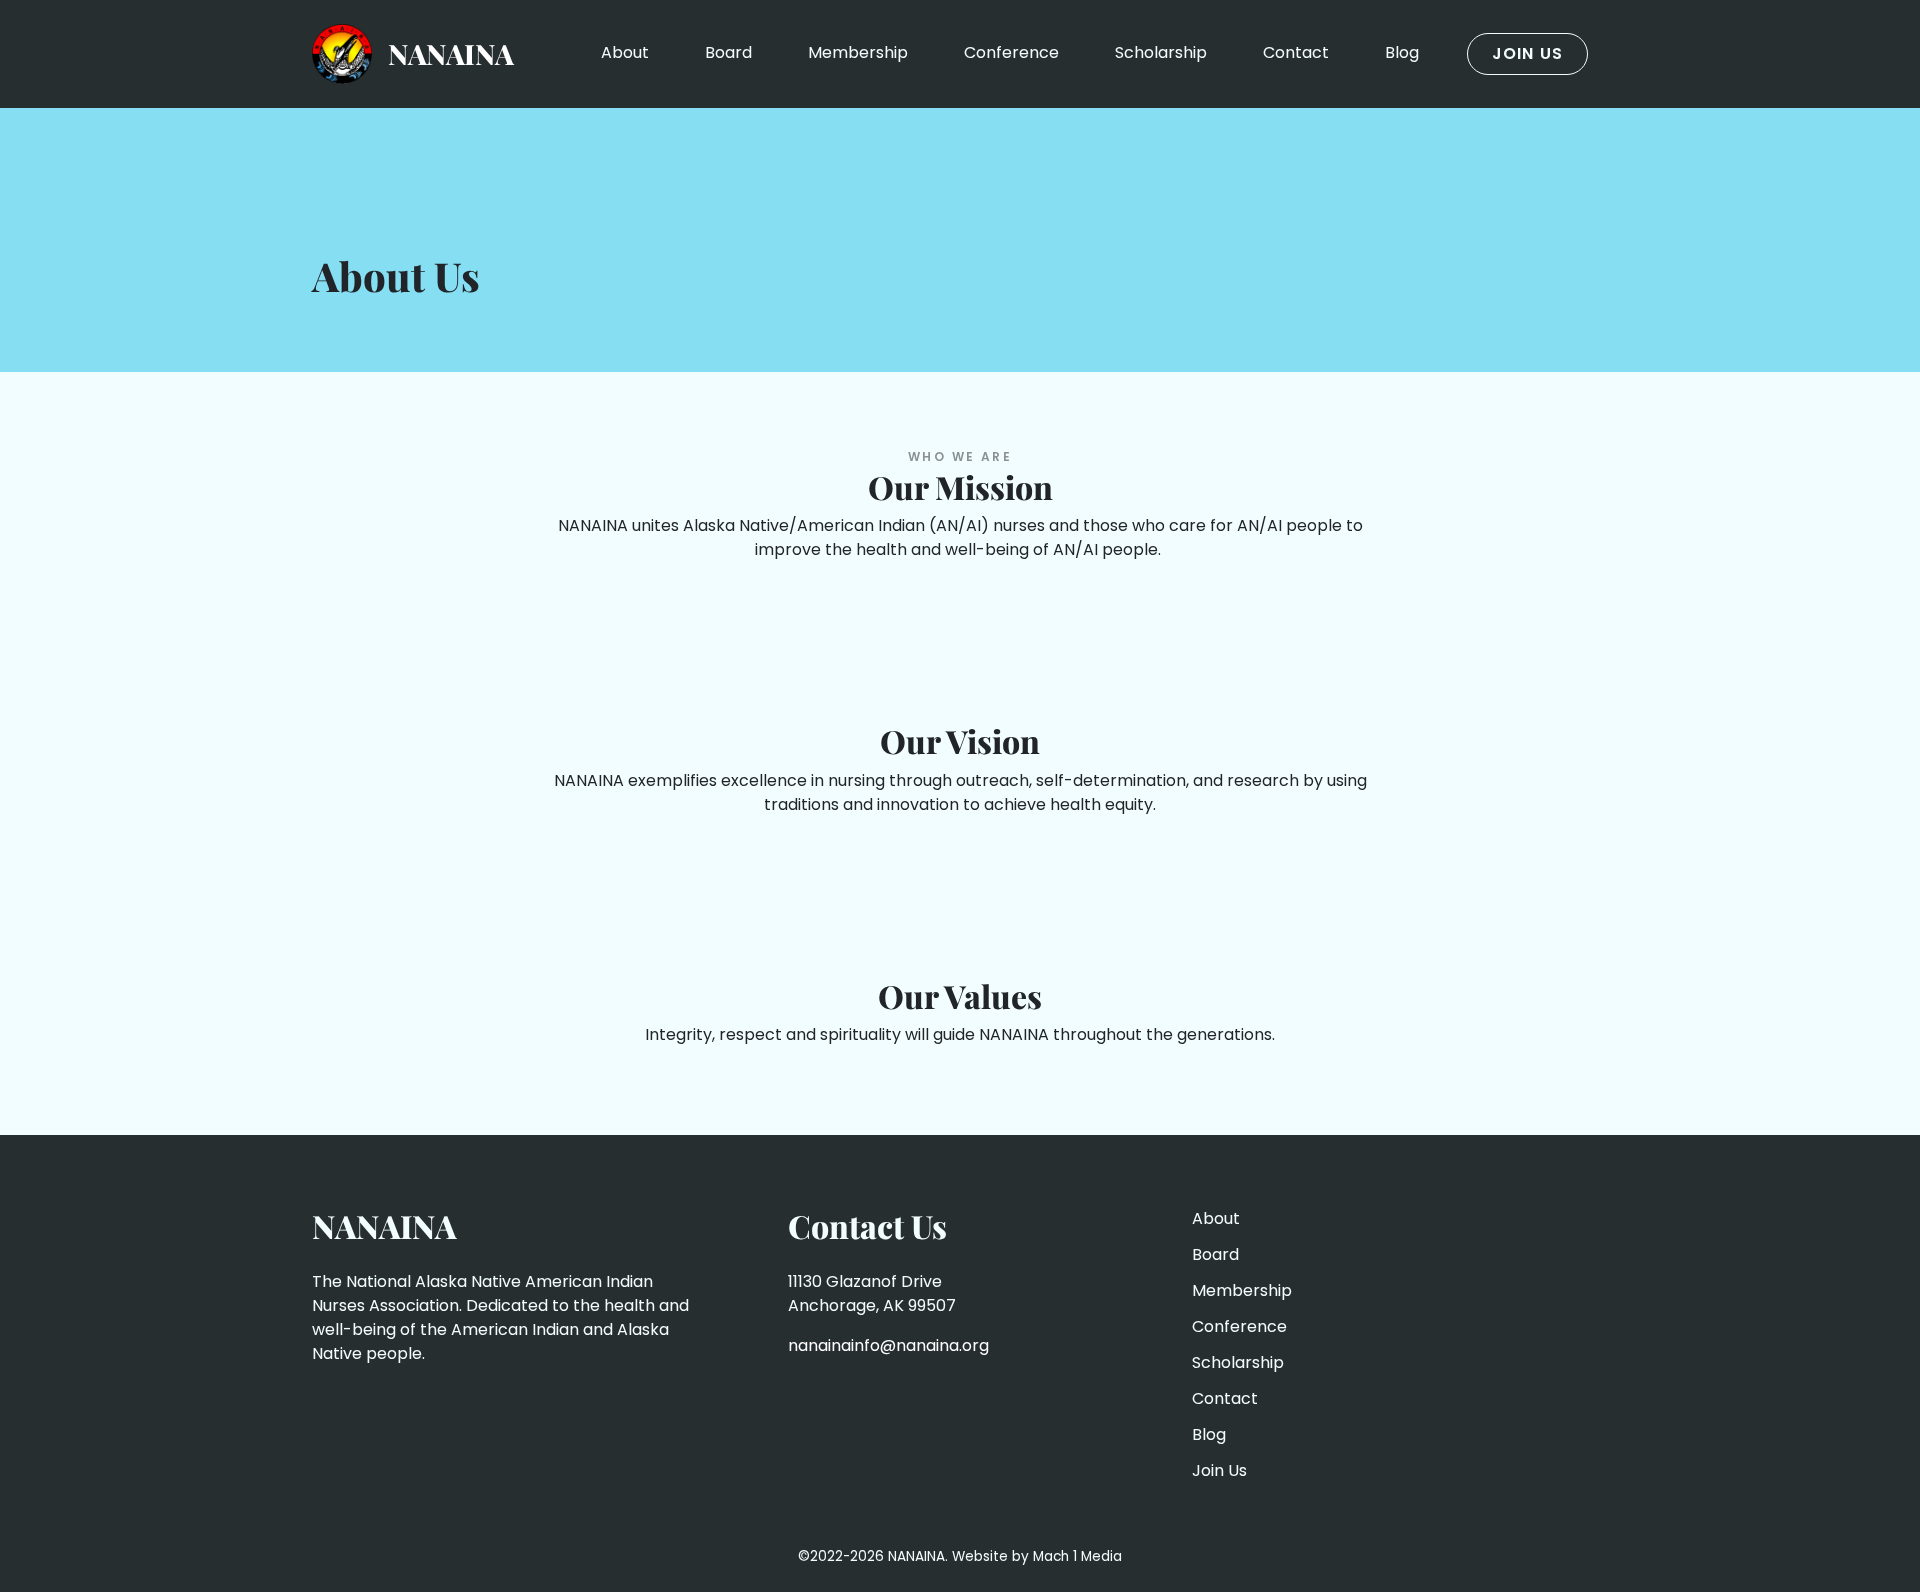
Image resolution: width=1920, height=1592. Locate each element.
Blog (1402, 52)
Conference (1011, 52)
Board (728, 52)
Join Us (1527, 53)
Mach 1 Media (1077, 1556)
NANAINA (451, 53)
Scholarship (1161, 52)
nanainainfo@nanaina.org (888, 1345)
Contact (1296, 52)
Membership (858, 52)
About (625, 52)
